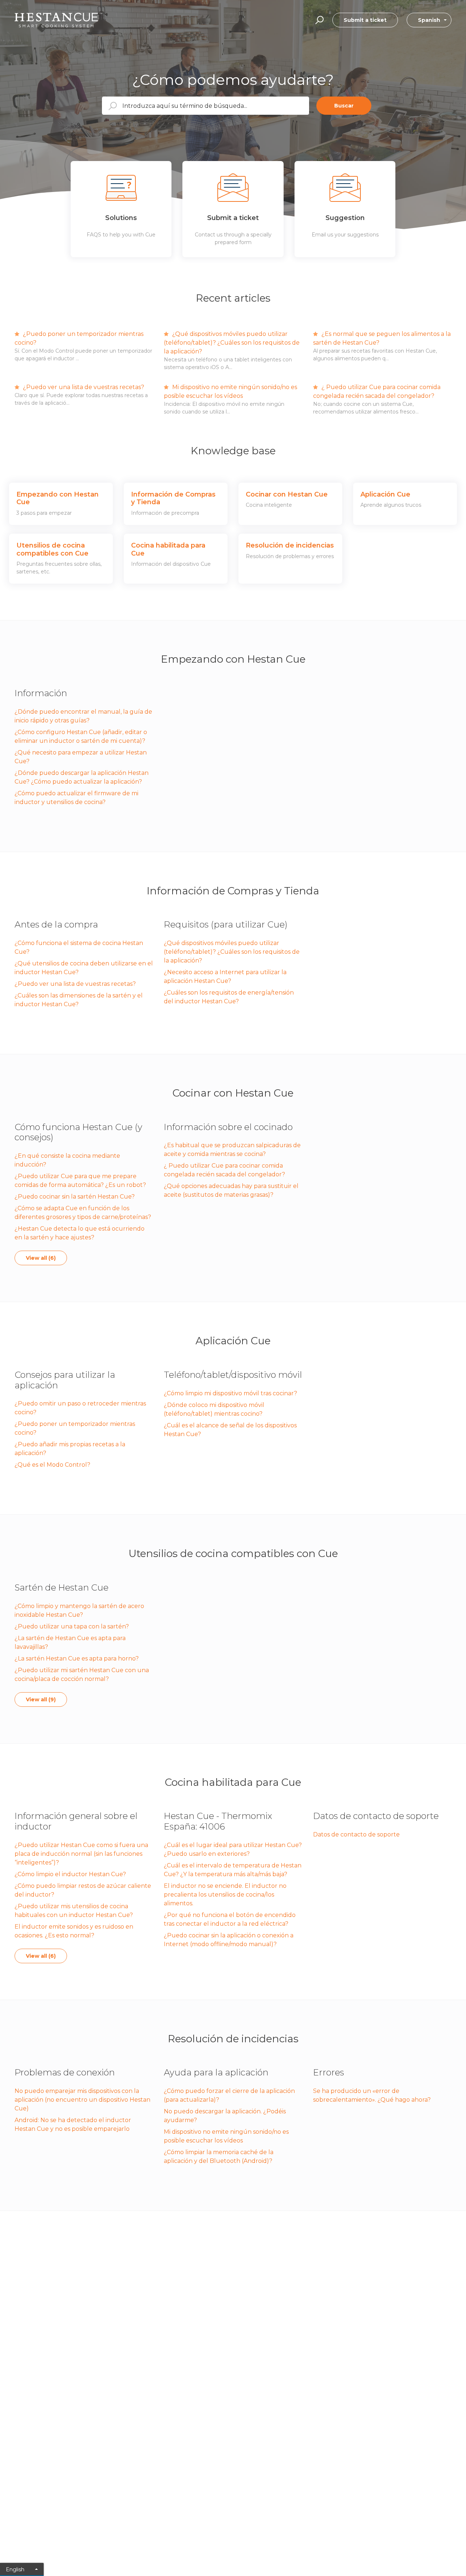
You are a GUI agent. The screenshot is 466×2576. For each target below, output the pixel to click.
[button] (318, 20)
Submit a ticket (365, 20)
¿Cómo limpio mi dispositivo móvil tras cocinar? (230, 1393)
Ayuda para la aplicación (216, 2072)
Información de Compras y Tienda (233, 891)
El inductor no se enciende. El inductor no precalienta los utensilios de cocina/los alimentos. (225, 1895)
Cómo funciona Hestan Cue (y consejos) (78, 1132)
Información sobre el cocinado (228, 1127)
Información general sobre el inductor (76, 1821)
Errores (329, 2072)
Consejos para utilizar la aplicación (65, 1380)
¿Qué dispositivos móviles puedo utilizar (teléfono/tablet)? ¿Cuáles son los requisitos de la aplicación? (232, 343)
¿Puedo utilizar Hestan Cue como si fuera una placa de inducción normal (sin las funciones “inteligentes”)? (81, 1854)
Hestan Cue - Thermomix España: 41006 (218, 1821)
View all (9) (41, 1699)
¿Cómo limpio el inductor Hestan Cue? (70, 1874)
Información (41, 693)
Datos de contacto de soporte (376, 1816)
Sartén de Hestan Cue (62, 1587)
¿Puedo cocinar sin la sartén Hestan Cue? (75, 1197)
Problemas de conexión (65, 2072)
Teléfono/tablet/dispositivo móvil (233, 1375)
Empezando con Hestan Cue (233, 659)
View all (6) (41, 1258)
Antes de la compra (56, 924)
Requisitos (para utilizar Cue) (226, 924)
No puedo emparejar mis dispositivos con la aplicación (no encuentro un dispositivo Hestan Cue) (82, 2100)
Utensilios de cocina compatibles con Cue (233, 1553)
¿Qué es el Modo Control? (52, 1465)
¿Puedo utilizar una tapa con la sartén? (72, 1626)
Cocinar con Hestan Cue (233, 1093)
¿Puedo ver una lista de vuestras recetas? (83, 387)
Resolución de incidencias (233, 2039)
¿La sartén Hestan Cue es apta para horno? (77, 1658)
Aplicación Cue (233, 1341)
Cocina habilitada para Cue (233, 1782)
